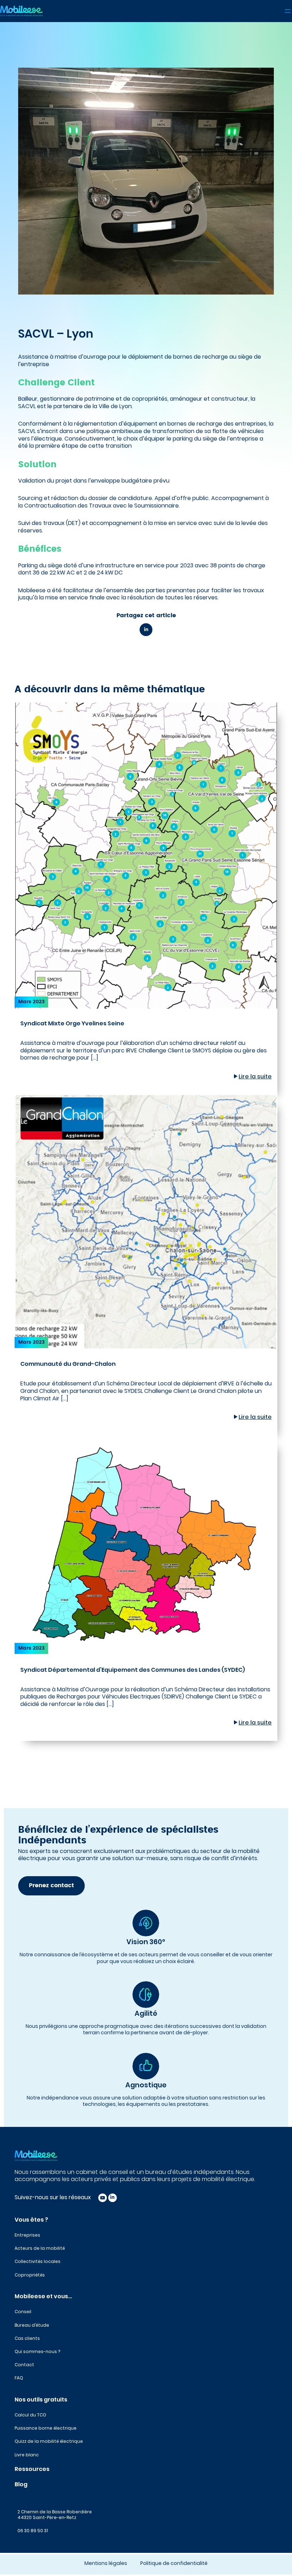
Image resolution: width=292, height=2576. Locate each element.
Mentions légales (106, 2563)
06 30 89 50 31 (33, 2531)
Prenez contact (51, 1886)
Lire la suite (255, 1076)
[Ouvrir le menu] (288, 11)
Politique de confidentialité (174, 2563)
